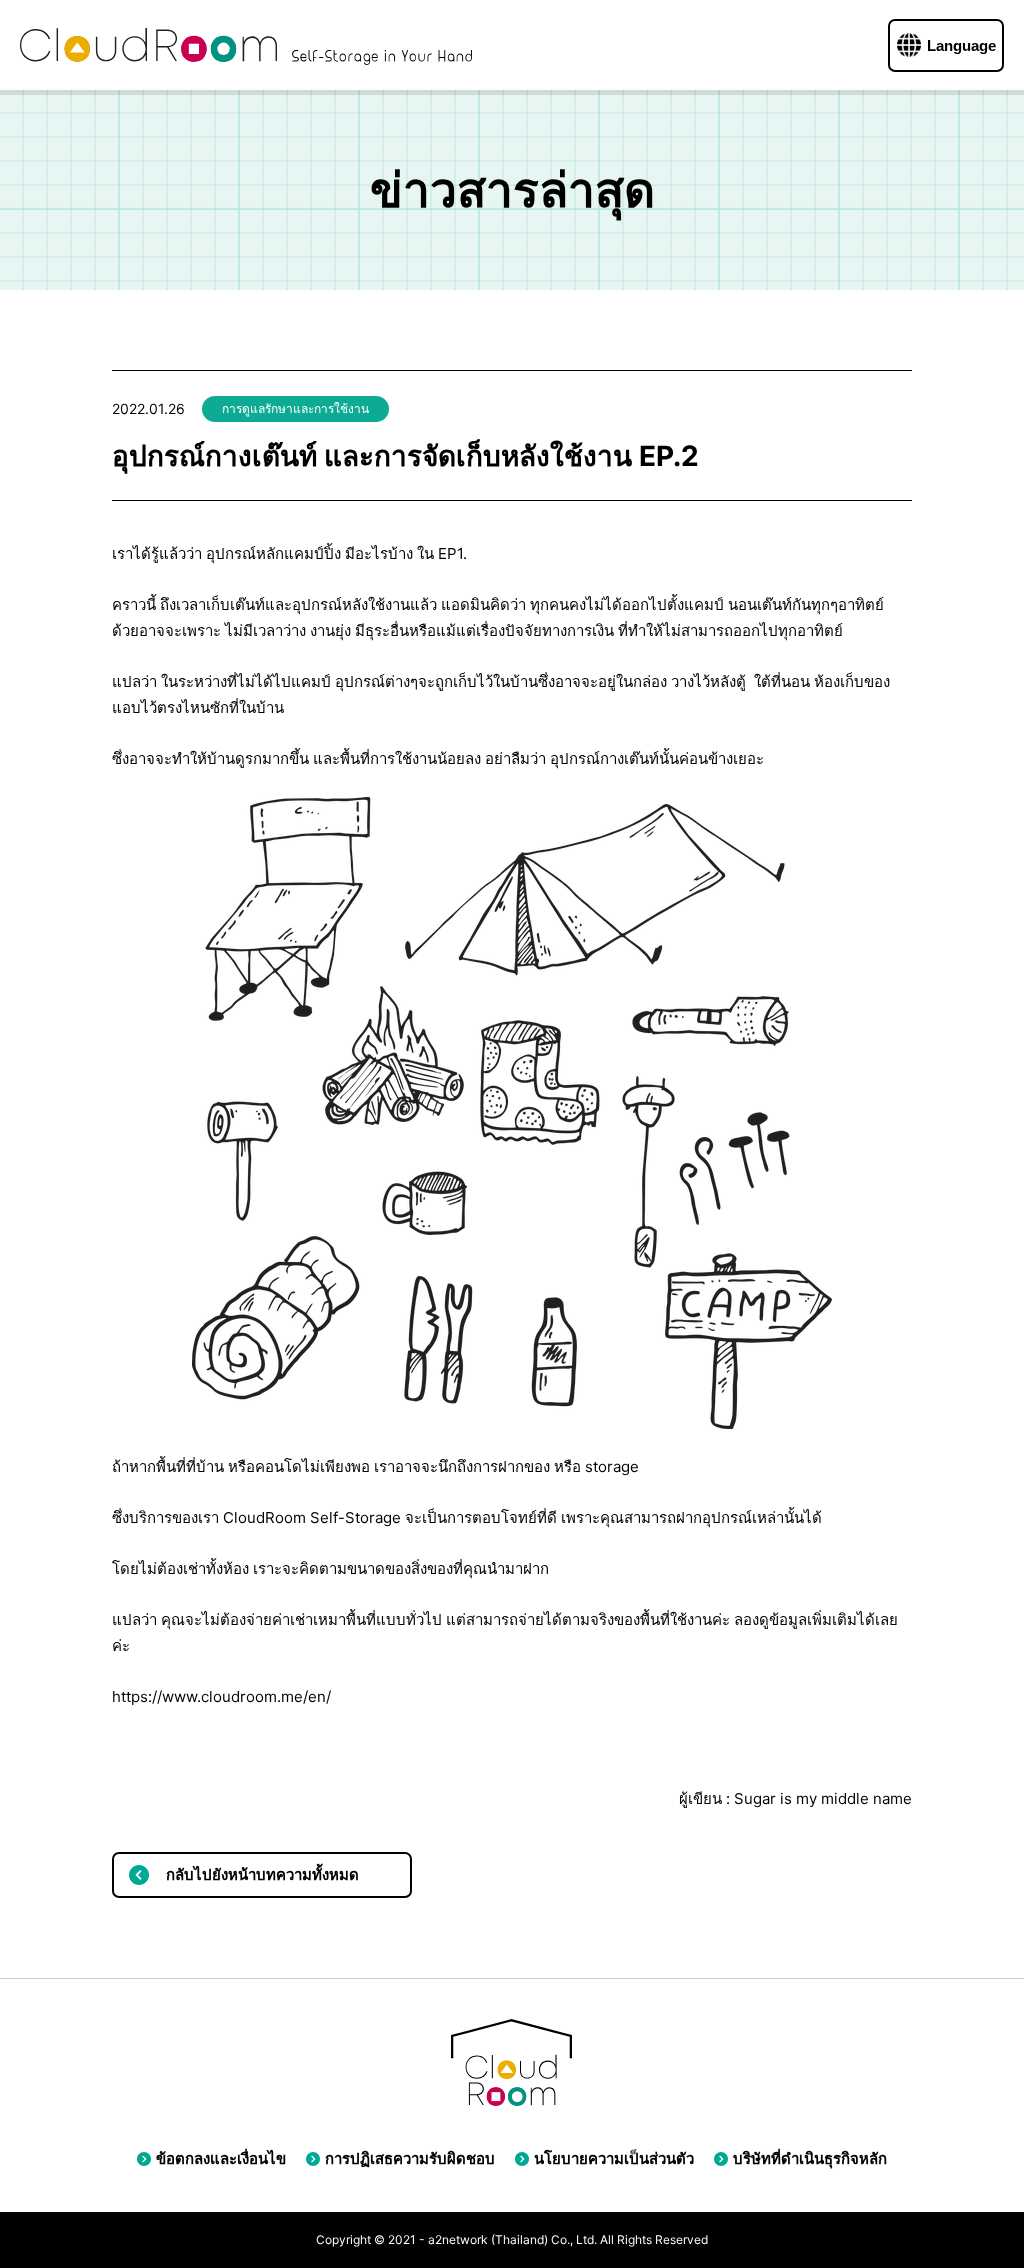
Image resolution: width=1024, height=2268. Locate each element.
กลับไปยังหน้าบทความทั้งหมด (262, 1874)
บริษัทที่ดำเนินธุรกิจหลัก (810, 2158)
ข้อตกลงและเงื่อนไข (221, 2158)
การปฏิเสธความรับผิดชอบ (410, 2158)
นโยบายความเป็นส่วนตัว (614, 2158)
